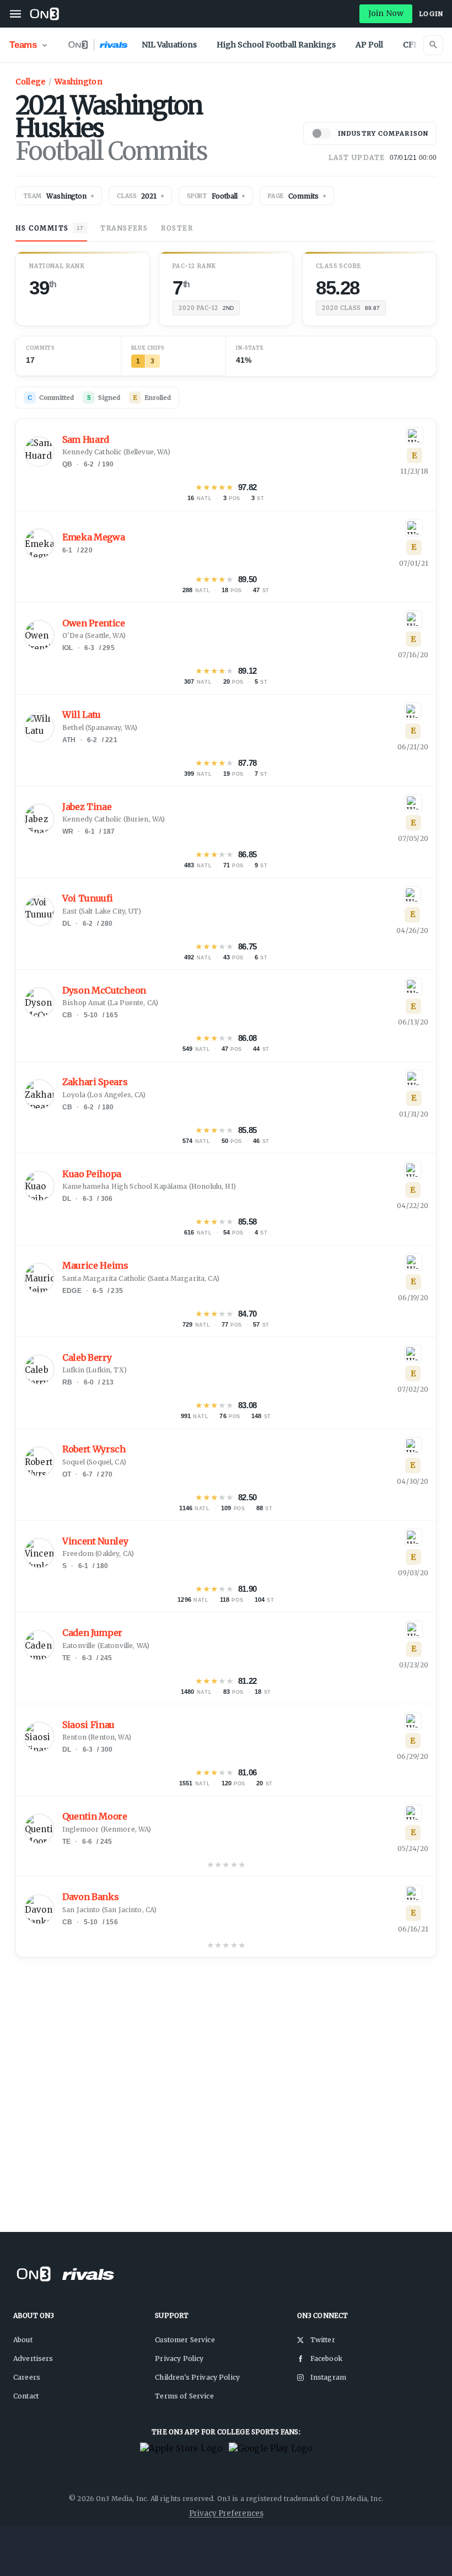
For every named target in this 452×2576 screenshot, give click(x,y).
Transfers (124, 228)
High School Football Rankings (276, 45)
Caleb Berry (87, 1358)
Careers (27, 2377)
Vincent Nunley (95, 1541)
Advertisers (33, 2358)
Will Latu (82, 715)
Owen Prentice (94, 623)
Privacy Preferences (226, 2513)
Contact (26, 2396)
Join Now (386, 13)
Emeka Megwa (93, 537)
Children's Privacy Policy (197, 2377)
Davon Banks (90, 1897)
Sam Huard (86, 440)
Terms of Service (184, 2396)
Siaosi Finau (88, 1725)
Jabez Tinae (87, 807)
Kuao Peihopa (92, 1174)
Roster (177, 228)
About (23, 2340)
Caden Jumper (92, 1633)
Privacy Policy (179, 2358)
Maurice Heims (95, 1266)
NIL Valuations (169, 45)
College (30, 82)
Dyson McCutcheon (104, 991)
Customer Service (185, 2340)
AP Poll (369, 45)
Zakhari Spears (95, 1082)
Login (431, 14)
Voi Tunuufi (87, 898)
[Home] (44, 14)
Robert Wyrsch (94, 1449)
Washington (79, 82)
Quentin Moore (95, 1816)
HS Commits (49, 228)
